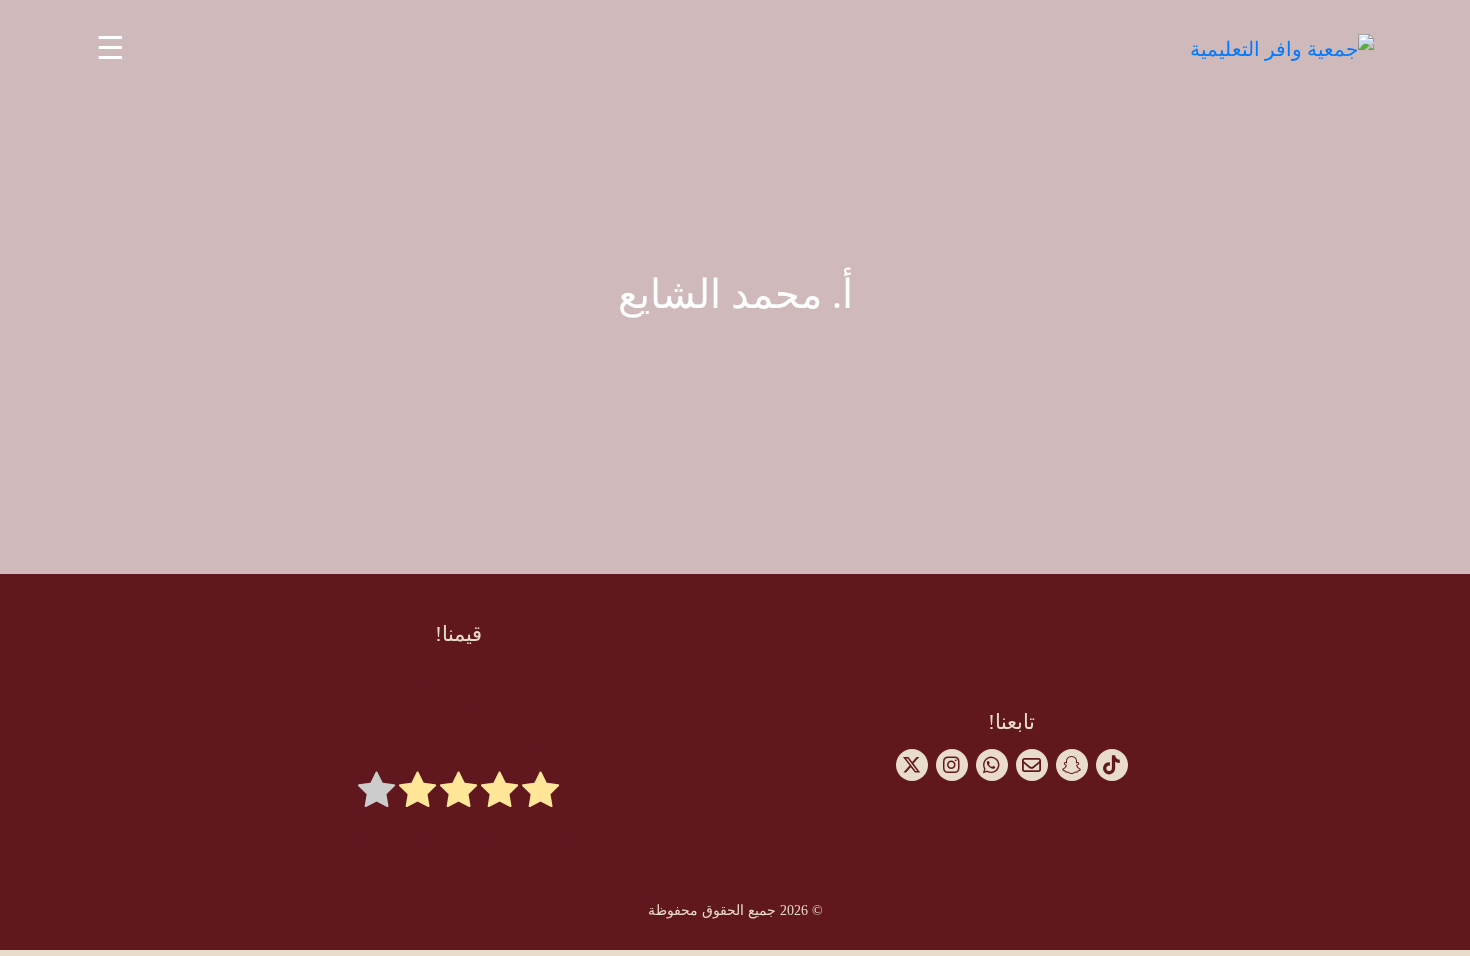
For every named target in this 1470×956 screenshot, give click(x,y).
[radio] (540, 793)
